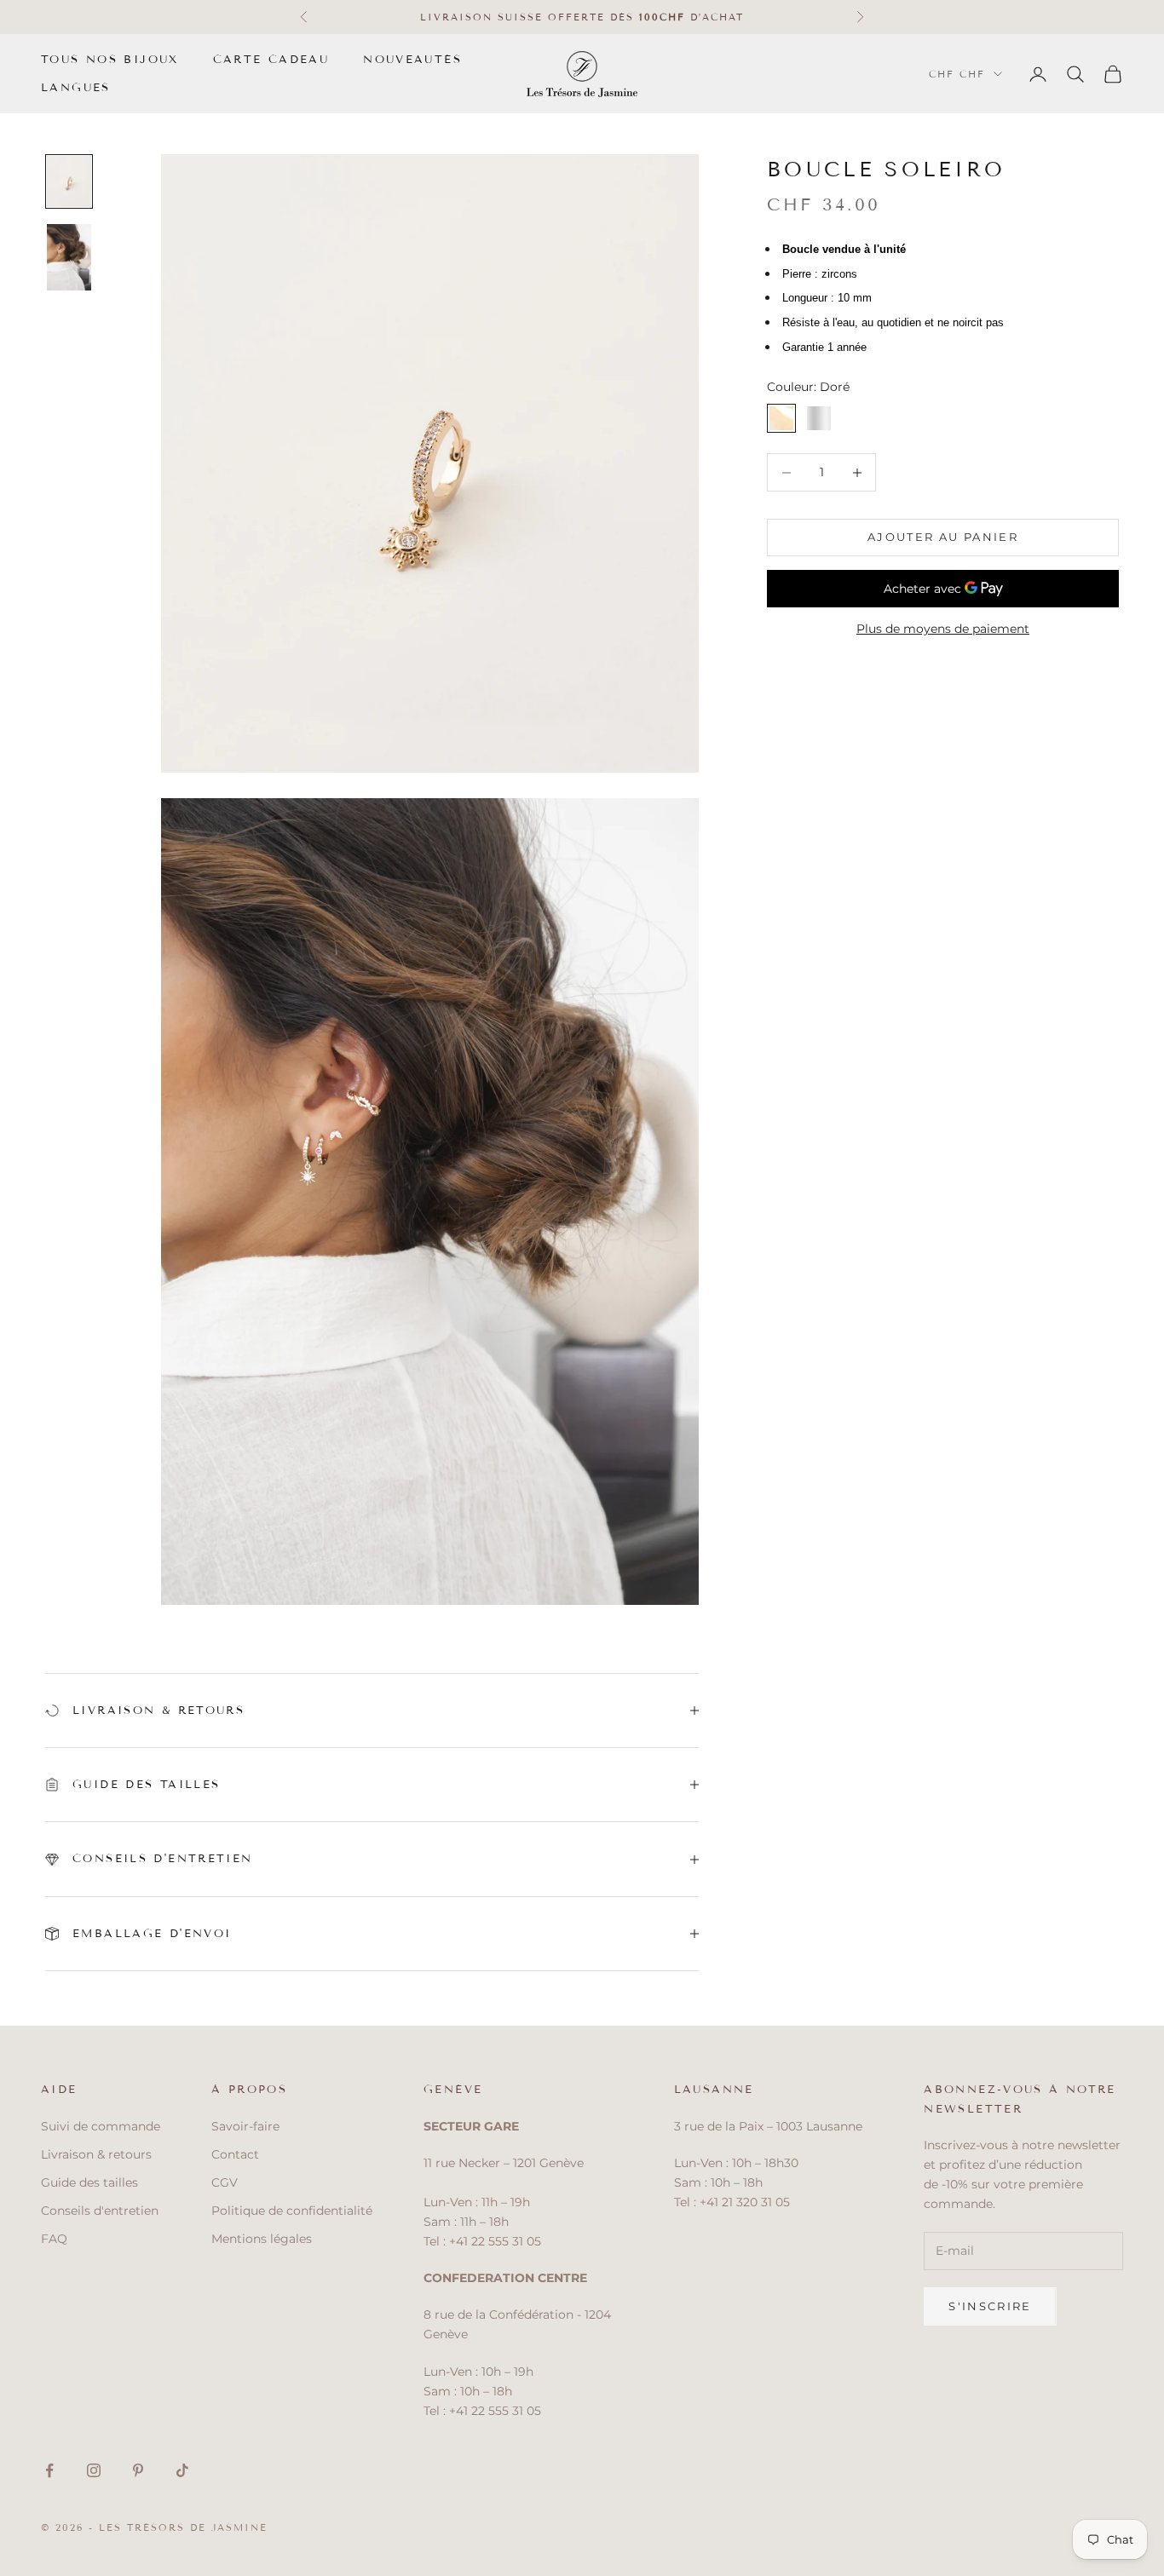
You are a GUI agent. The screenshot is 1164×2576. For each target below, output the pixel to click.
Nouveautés (412, 60)
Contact (235, 2154)
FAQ (54, 2239)
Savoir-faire (245, 2126)
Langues (76, 88)
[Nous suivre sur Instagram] (94, 2470)
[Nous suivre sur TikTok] (182, 2470)
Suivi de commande (101, 2126)
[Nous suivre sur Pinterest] (138, 2470)
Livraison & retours (96, 2154)
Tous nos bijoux (110, 60)
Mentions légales (262, 2239)
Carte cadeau (271, 60)
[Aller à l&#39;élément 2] (69, 257)
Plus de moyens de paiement (943, 629)
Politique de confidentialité (292, 2211)
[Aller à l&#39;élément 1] (69, 181)
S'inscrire (990, 2306)
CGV (225, 2182)
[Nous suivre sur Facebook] (49, 2470)
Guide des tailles (89, 2182)
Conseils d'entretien (100, 2211)
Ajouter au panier (943, 538)
